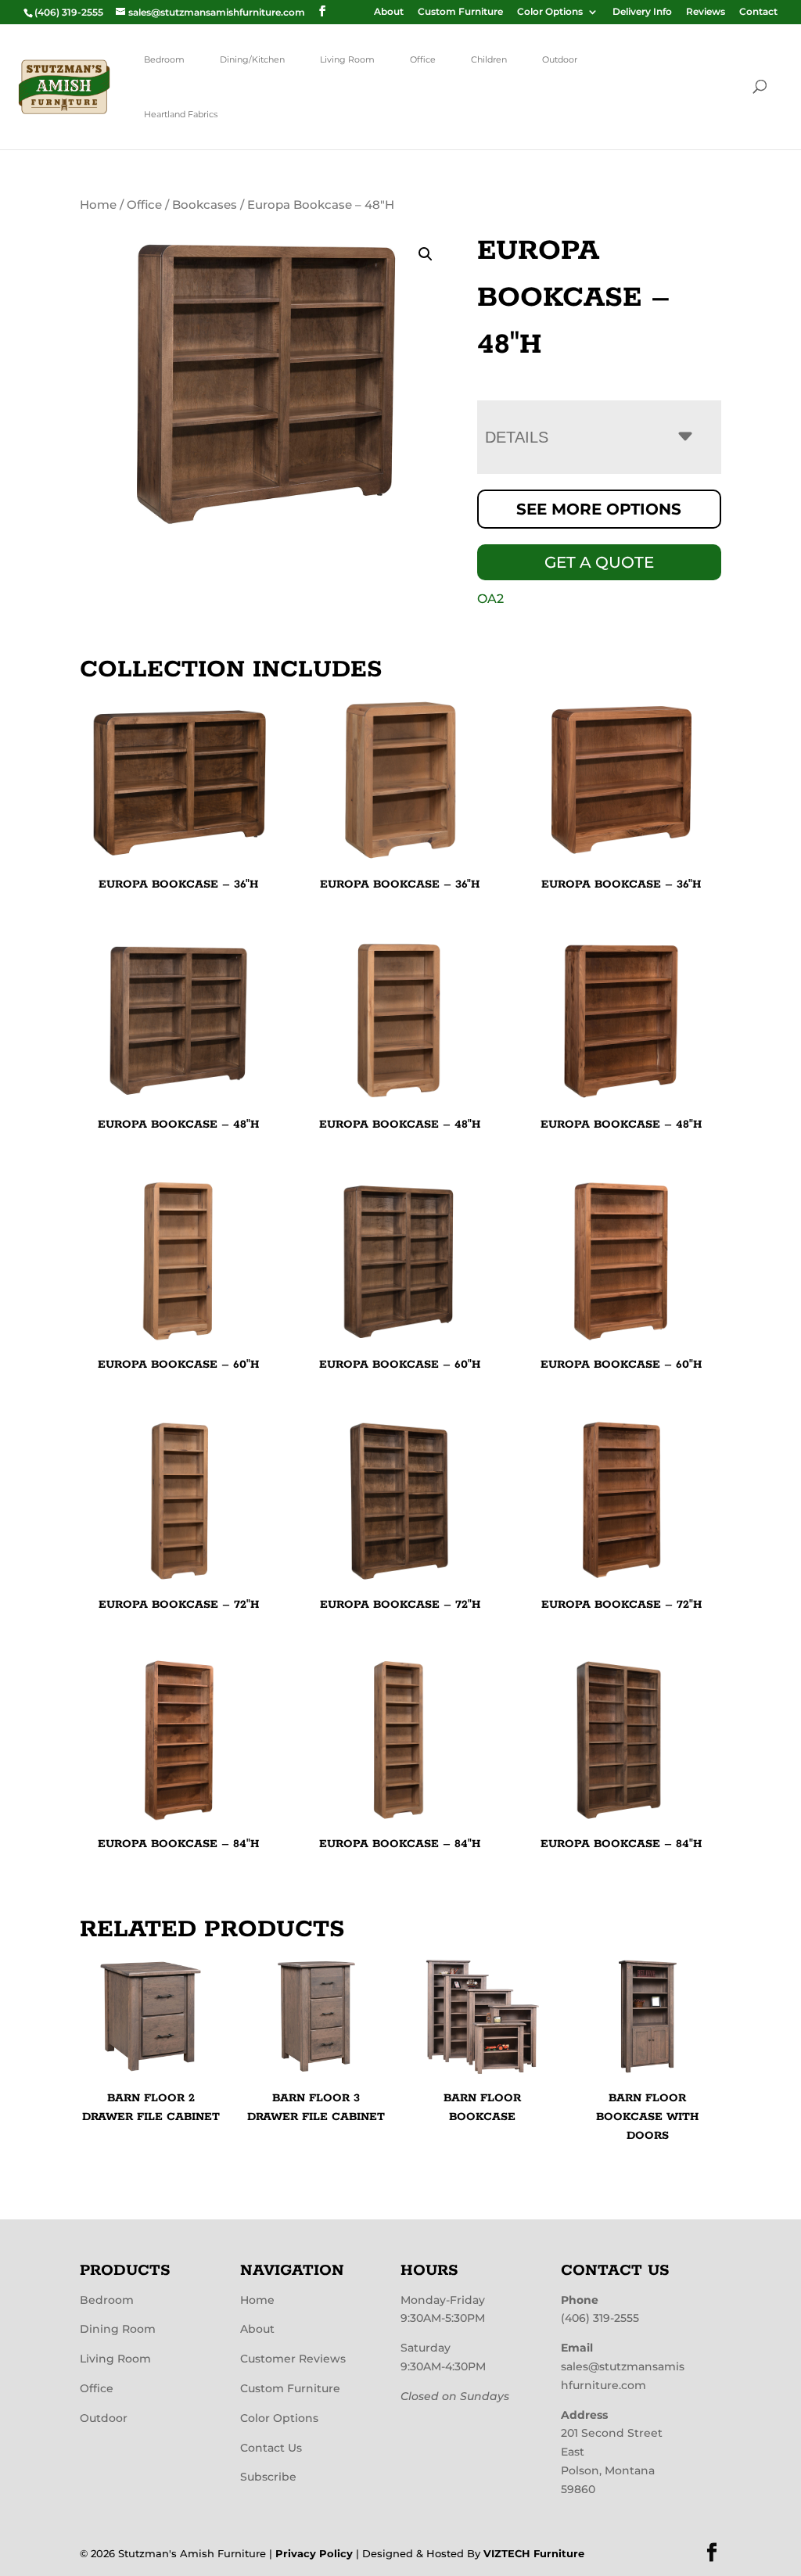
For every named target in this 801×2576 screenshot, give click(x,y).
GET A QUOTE (599, 562)
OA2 (490, 599)
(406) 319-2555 (600, 2318)
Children (489, 59)
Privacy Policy (314, 2553)
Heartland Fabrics (181, 114)
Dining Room (118, 2329)
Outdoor (560, 59)
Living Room (347, 59)
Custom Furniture (460, 12)
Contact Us (271, 2448)
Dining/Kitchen (252, 59)
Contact (758, 12)
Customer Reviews (293, 2359)
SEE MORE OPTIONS (599, 509)
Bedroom (164, 59)
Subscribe (268, 2477)
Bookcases (205, 205)
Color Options (550, 12)
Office (423, 59)
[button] (426, 254)
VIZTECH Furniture (534, 2553)
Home (98, 205)
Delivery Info (642, 12)
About (389, 12)
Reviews (706, 12)
